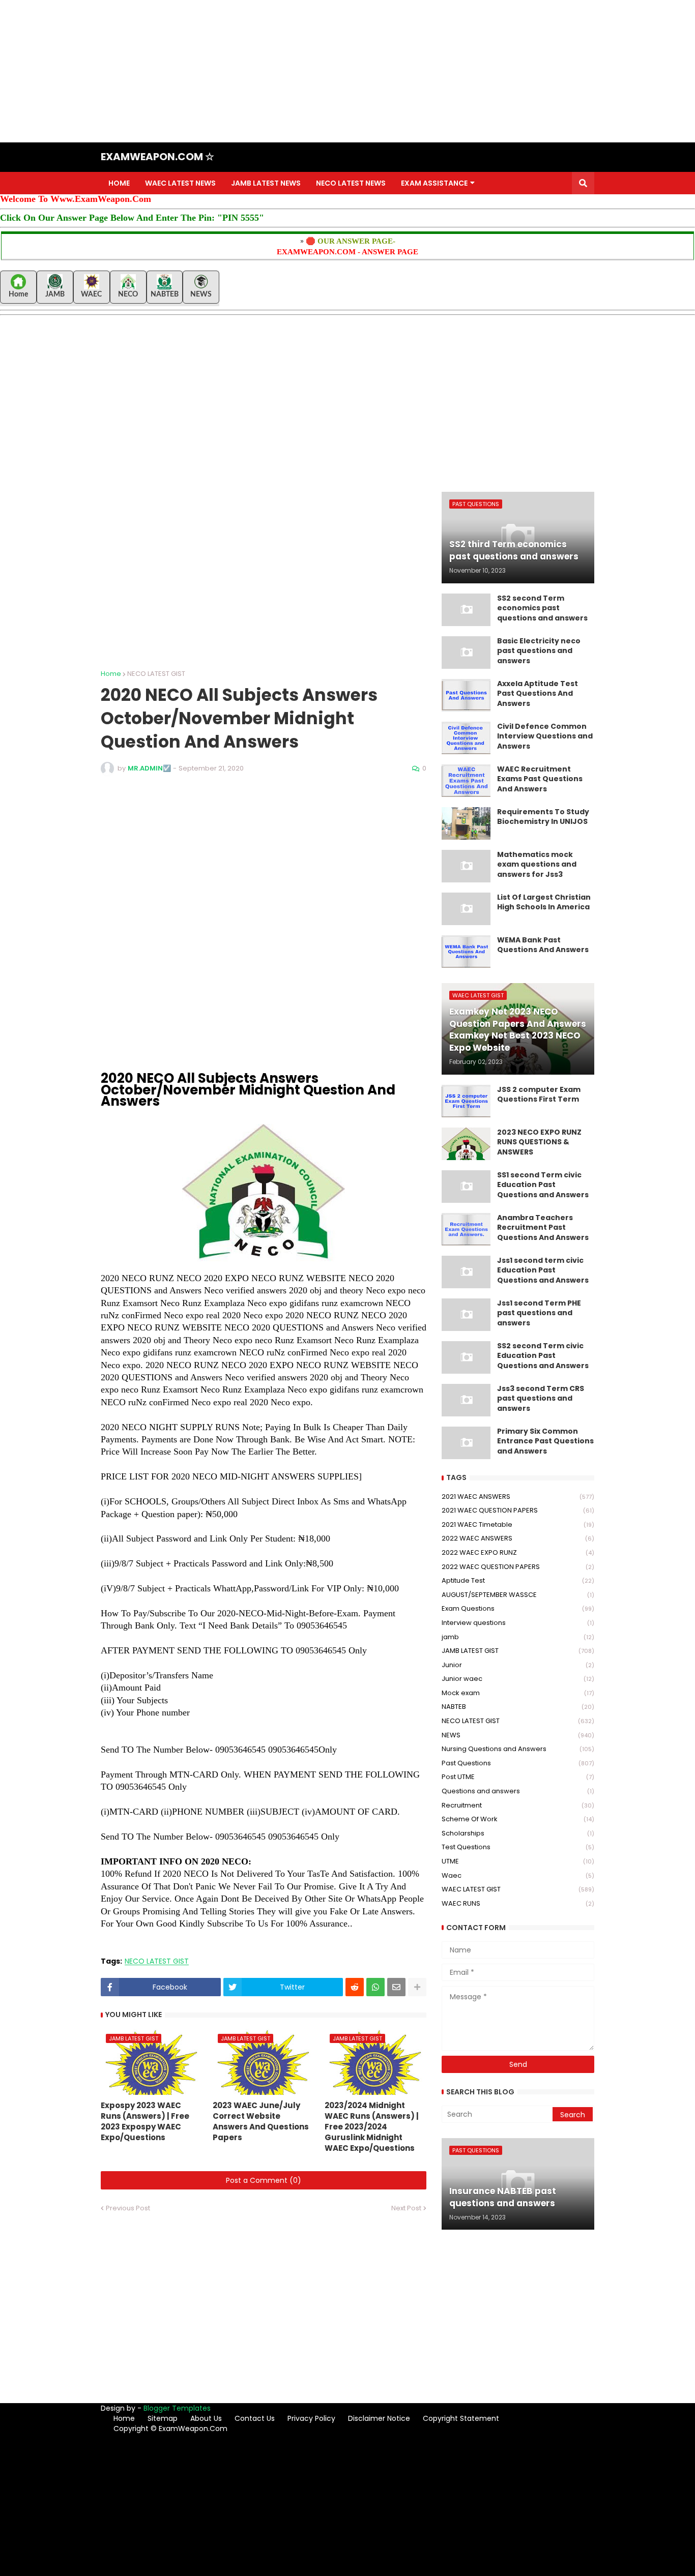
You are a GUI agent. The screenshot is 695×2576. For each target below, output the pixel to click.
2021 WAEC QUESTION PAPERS (518, 1510)
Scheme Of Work (518, 1819)
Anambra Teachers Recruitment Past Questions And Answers (543, 1228)
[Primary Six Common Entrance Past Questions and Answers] (466, 1443)
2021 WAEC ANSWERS (518, 1497)
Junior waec (518, 1679)
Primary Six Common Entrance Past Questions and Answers (545, 1441)
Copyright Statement (461, 2418)
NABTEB (518, 1707)
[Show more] (417, 1987)
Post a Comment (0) (264, 2180)
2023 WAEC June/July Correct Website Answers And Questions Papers (261, 2121)
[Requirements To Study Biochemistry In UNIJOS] (466, 823)
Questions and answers (518, 1791)
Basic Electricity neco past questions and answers (539, 651)
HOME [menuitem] (119, 183)
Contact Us (255, 2418)
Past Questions (518, 1763)
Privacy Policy (311, 2418)
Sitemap (163, 2418)
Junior (518, 1665)
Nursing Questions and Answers (518, 1749)
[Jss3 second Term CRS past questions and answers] (466, 1400)
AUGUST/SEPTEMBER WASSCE (518, 1595)
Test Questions (518, 1847)
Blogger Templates (177, 2408)
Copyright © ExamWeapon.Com (170, 2429)
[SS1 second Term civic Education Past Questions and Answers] (466, 1187)
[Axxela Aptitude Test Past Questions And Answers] (466, 695)
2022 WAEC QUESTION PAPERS (518, 1567)
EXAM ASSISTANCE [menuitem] (434, 183)
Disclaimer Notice (379, 2418)
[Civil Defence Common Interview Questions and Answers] (466, 738)
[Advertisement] (305, 71)
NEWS (518, 1735)
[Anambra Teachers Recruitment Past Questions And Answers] (466, 1229)
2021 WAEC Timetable (518, 1524)
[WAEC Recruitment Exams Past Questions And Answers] (466, 781)
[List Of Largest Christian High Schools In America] (466, 909)
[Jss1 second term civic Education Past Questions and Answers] (466, 1272)
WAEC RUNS (518, 1903)
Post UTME (518, 1777)
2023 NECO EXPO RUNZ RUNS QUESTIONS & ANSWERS (539, 1142)
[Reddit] (355, 1987)
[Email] (396, 1987)
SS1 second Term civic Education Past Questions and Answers (543, 1185)
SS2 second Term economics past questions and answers (542, 608)
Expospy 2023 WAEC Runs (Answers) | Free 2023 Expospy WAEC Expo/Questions (145, 2121)
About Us (206, 2418)
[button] (583, 183)
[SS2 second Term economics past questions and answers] (466, 610)
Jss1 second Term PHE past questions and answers (539, 1313)
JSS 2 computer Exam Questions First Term (539, 1095)
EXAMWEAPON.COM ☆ (157, 157)
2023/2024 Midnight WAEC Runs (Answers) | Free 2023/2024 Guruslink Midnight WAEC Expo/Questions (372, 2127)
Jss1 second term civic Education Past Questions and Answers (543, 1270)
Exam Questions (518, 1608)
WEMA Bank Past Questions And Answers (543, 945)
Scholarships (518, 1833)
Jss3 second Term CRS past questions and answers (541, 1399)
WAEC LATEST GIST (518, 1889)
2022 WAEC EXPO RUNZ (518, 1552)
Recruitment (518, 1805)
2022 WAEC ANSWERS (518, 1538)
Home (111, 674)
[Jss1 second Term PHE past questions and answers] (466, 1315)
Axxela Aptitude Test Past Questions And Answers (538, 694)
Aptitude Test (518, 1580)
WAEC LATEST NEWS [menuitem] (180, 183)
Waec (518, 1875)
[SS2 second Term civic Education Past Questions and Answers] (466, 1357)
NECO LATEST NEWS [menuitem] (351, 183)
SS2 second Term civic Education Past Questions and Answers (543, 1356)
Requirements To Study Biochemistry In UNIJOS (543, 817)
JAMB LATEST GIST (518, 1651)
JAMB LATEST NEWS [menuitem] (266, 183)
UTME (518, 1861)
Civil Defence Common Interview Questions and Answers (545, 736)
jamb (518, 1637)
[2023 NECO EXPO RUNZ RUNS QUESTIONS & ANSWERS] (466, 1144)
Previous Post (128, 2208)
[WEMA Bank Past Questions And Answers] (466, 952)
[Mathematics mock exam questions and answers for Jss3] (466, 866)
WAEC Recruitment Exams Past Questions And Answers (540, 779)
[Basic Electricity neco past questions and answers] (466, 653)
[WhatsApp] (375, 1987)
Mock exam (518, 1693)
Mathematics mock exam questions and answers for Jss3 (537, 865)
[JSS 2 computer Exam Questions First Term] (466, 1101)
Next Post (406, 2208)
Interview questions (518, 1623)
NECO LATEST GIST (156, 674)
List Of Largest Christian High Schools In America (544, 902)
